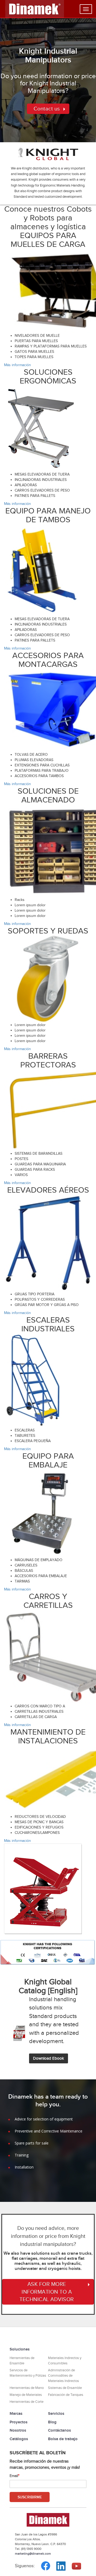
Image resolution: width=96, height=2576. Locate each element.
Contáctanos (59, 2430)
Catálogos (19, 2439)
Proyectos (19, 2422)
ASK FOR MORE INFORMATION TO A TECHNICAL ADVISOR (47, 2292)
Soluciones (20, 2349)
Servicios (56, 2413)
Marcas (16, 2413)
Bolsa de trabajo (63, 2439)
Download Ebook (49, 2058)
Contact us (47, 109)
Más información (17, 365)
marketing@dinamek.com (33, 2554)
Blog (52, 2422)
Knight (31, 51)
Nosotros (18, 2430)
